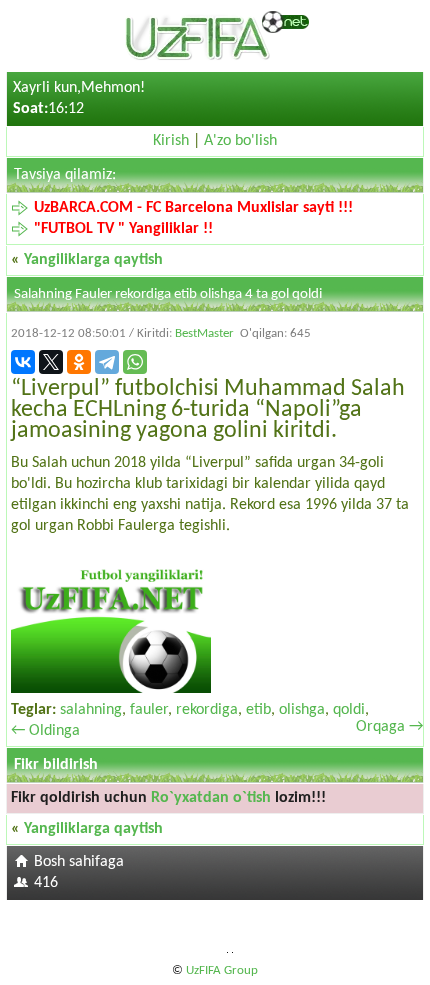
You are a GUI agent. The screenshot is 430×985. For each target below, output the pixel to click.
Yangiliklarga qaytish (93, 260)
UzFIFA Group (222, 970)
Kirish (171, 141)
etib (258, 710)
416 (46, 883)
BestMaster (204, 333)
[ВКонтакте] (23, 362)
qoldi (349, 710)
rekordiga (207, 710)
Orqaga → (389, 727)
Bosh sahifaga (79, 862)
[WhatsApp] (135, 362)
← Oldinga (45, 731)
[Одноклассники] (79, 362)
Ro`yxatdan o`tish (211, 798)
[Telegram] (107, 362)
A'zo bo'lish (240, 141)
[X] (51, 362)
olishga (302, 710)
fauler (149, 710)
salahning (91, 710)
